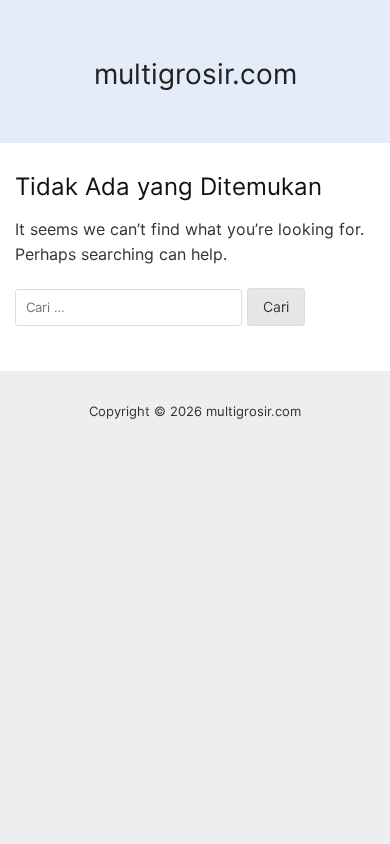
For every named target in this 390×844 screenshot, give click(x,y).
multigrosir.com (195, 74)
